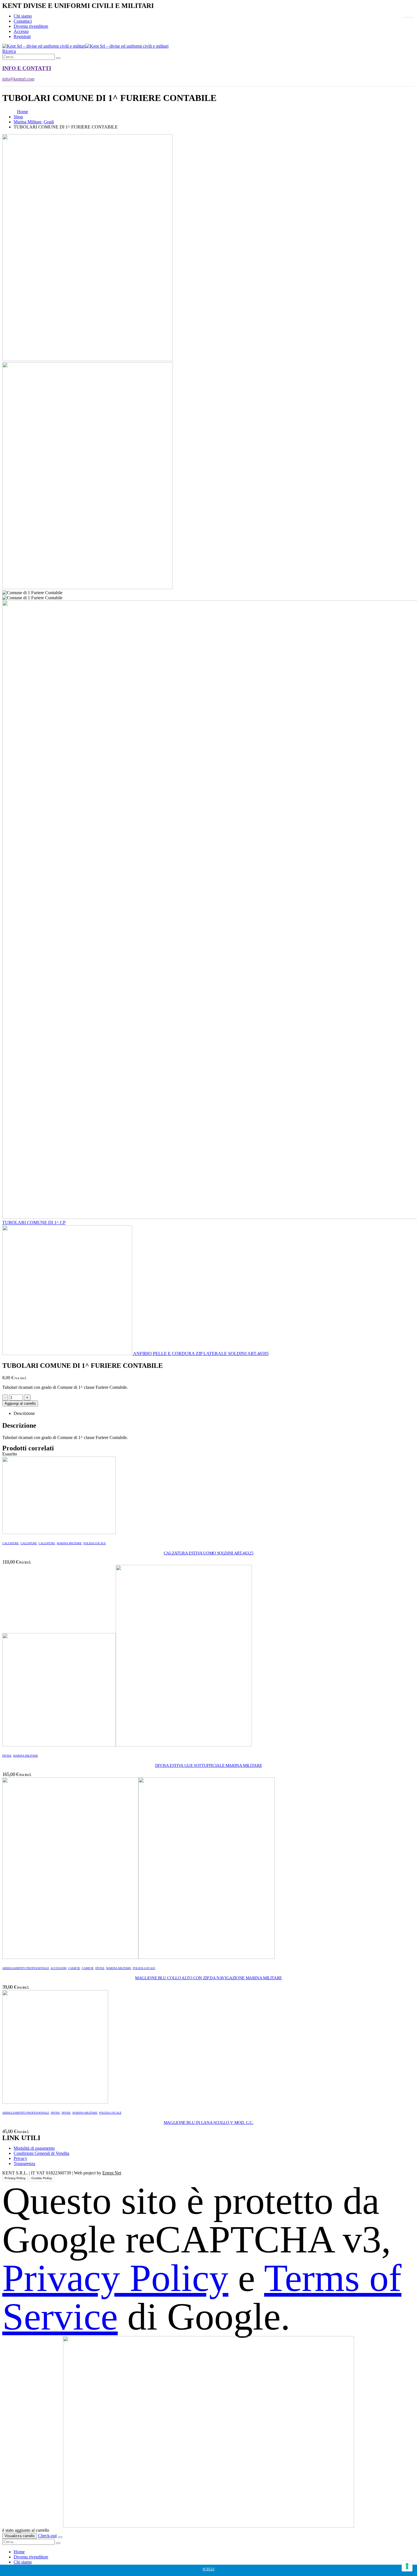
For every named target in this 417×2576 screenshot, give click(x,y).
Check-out (47, 2536)
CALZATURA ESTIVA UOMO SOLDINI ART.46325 (208, 1553)
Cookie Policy (42, 2178)
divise (7, 1756)
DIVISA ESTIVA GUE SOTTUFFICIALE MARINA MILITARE (208, 1765)
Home (19, 2552)
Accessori (58, 1968)
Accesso (21, 31)
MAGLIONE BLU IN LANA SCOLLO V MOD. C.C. (208, 2123)
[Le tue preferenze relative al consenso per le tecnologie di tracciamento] (407, 2566)
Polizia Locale (95, 1543)
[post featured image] (59, 1532)
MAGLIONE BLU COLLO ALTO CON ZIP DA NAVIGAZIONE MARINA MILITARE (208, 1978)
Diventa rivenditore (31, 26)
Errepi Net (112, 2173)
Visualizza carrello (20, 2536)
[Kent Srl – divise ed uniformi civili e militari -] (85, 46)
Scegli (208, 2569)
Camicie (74, 1968)
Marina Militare (69, 1543)
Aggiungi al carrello (20, 1403)
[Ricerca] (58, 58)
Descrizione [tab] (24, 1413)
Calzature (10, 1543)
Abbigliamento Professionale (26, 1968)
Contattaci (23, 21)
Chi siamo (23, 16)
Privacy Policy (15, 2178)
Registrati (22, 36)
